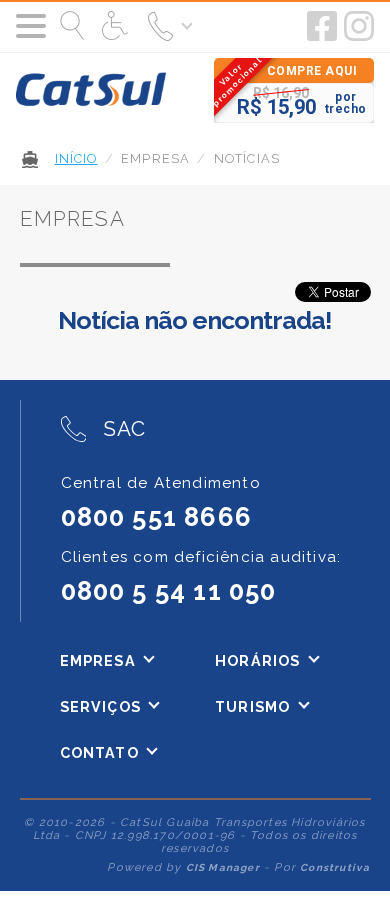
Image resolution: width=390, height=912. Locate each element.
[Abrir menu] (31, 27)
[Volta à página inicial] (91, 90)
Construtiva (335, 867)
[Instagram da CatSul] (359, 27)
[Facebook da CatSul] (322, 27)
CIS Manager (223, 867)
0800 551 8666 (157, 517)
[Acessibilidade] (117, 27)
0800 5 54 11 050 (169, 591)
